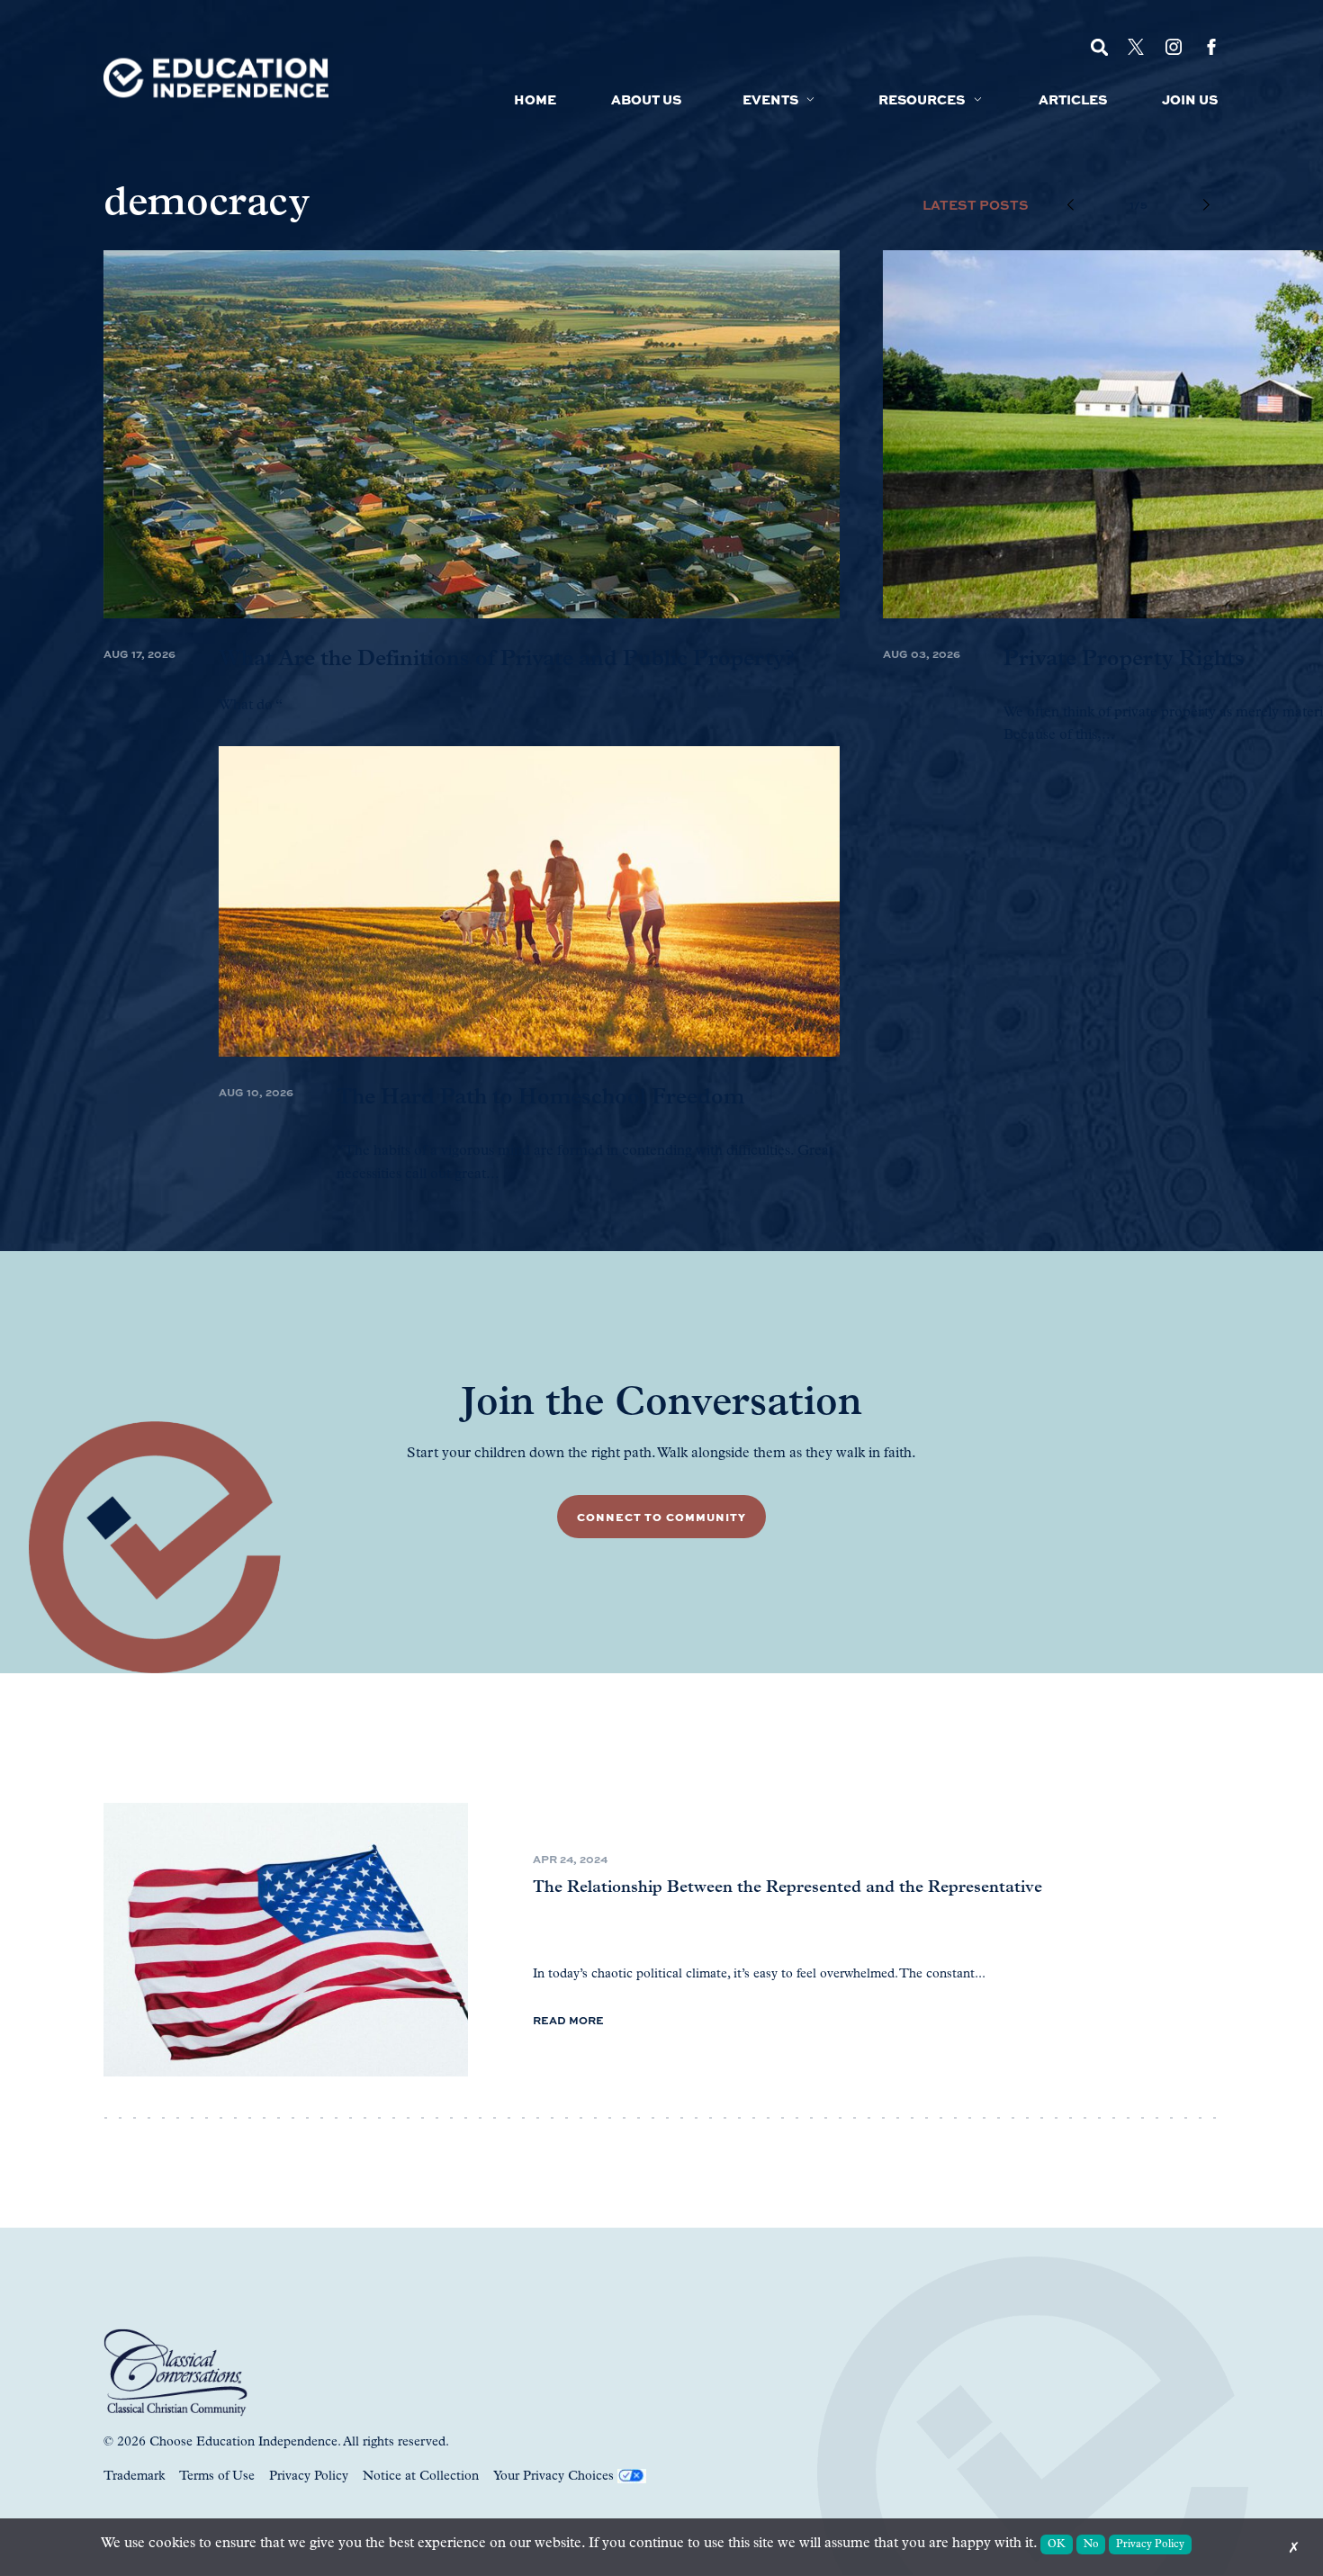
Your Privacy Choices (553, 2477)
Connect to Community (661, 1517)
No (1091, 2544)
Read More (568, 2020)
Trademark (134, 2477)
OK (1057, 2544)
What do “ (251, 706)
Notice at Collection (421, 2477)
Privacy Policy (309, 2477)
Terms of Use (217, 2477)
